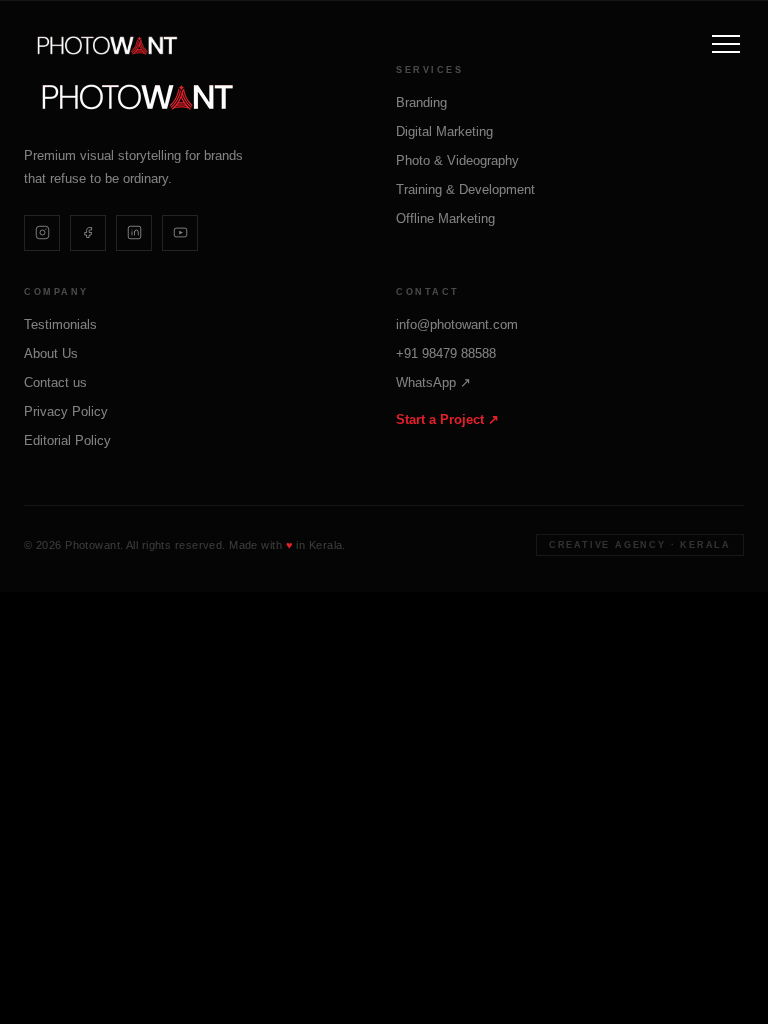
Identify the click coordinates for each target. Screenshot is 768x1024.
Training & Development (465, 189)
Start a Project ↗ (447, 419)
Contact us (55, 382)
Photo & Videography (457, 160)
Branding (421, 102)
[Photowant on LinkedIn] (134, 233)
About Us (51, 353)
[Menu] (726, 44)
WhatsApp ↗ (433, 382)
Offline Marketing (445, 218)
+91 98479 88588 (446, 353)
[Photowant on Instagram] (42, 233)
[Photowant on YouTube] (180, 233)
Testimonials (60, 324)
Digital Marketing (444, 131)
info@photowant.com (457, 324)
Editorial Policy (67, 440)
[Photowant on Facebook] (88, 233)
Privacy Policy (66, 411)
